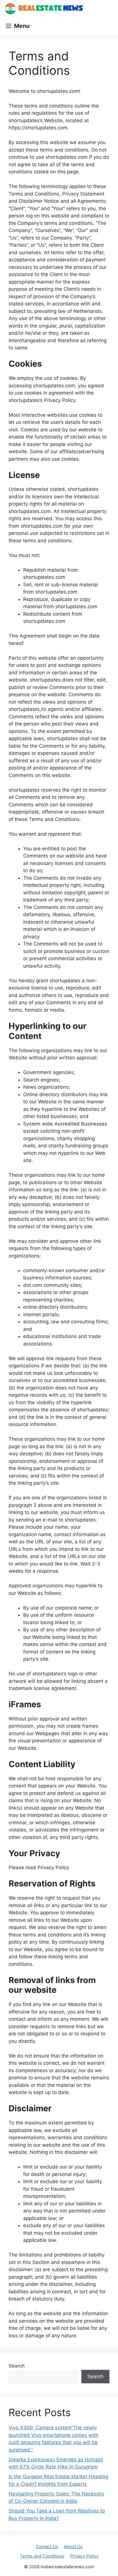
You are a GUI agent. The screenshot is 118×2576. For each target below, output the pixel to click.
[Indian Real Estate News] (44, 9)
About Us (73, 2547)
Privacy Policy (84, 2556)
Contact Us (47, 2547)
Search (17, 2366)
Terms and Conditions (42, 2556)
